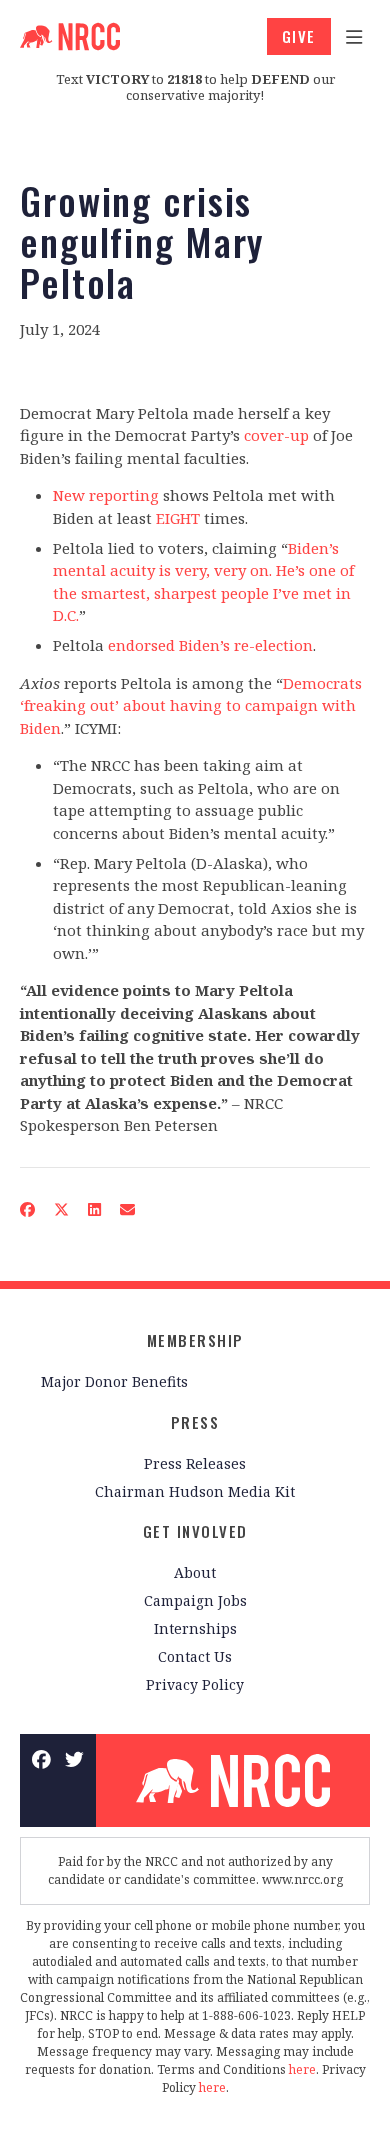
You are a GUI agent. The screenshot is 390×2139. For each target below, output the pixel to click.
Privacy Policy (195, 1684)
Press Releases (195, 1463)
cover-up (276, 435)
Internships (195, 1628)
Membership (195, 1340)
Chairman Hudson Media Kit (195, 1491)
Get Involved (195, 1531)
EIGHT (178, 518)
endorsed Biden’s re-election (210, 645)
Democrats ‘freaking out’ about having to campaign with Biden (191, 705)
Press (195, 1422)
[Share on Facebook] (28, 1208)
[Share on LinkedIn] (95, 1208)
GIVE (299, 36)
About (195, 1572)
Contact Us (195, 1656)
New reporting (106, 495)
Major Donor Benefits (114, 1381)
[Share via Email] (128, 1208)
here (302, 2069)
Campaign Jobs (195, 1600)
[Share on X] (62, 1208)
